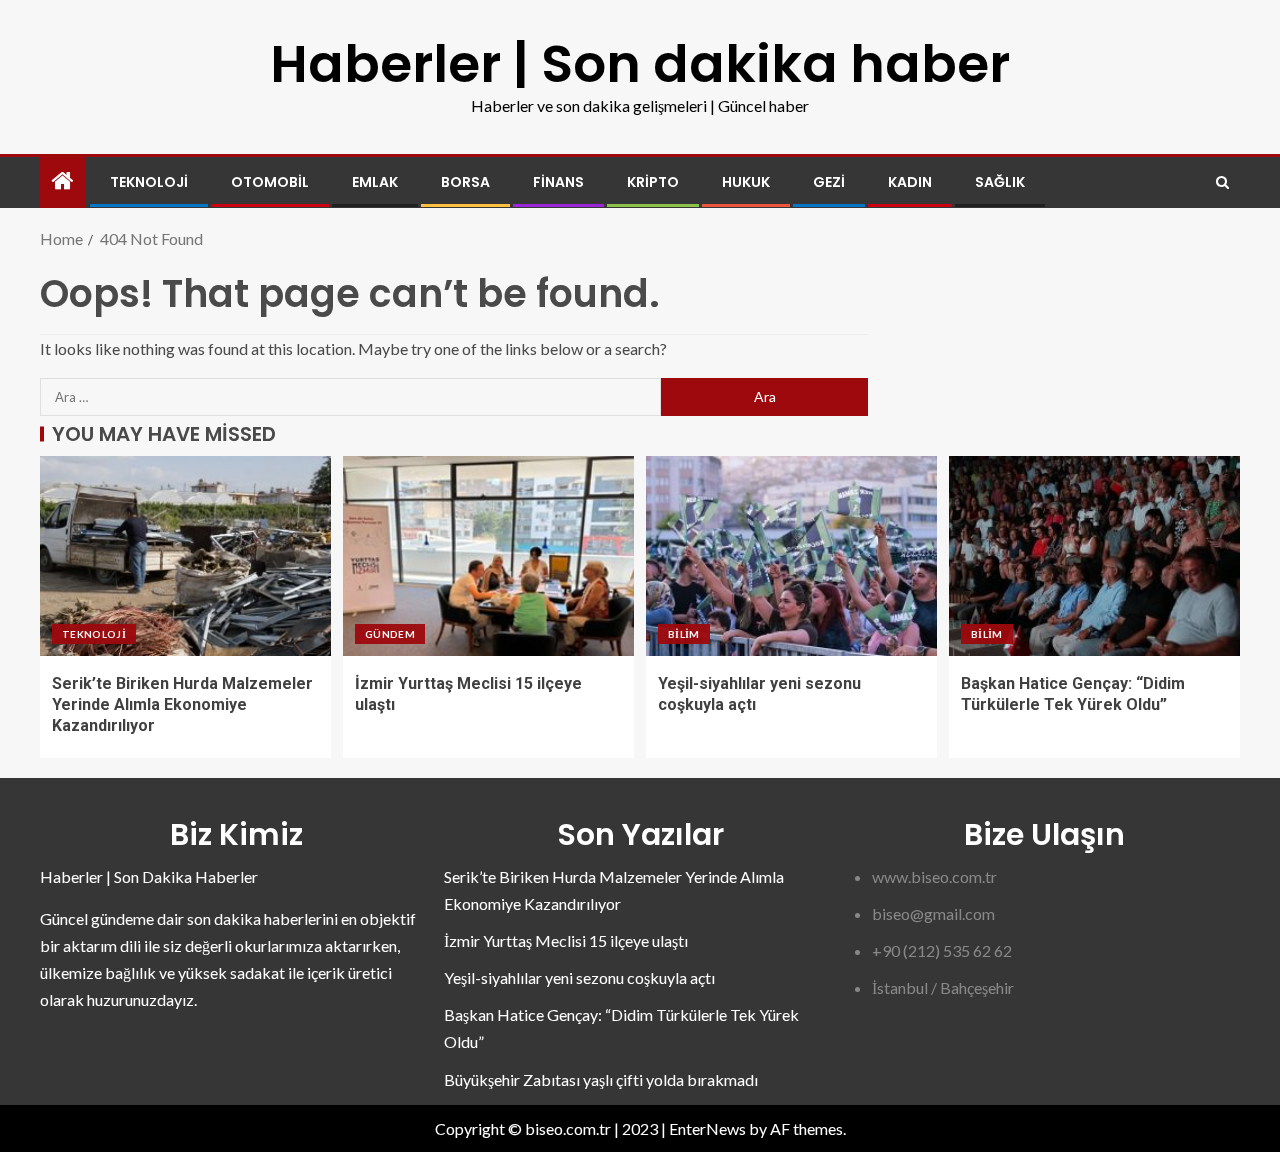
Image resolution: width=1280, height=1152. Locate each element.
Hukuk (746, 182)
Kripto (653, 182)
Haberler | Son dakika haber (640, 63)
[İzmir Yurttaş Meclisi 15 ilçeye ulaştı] (488, 556)
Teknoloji (149, 182)
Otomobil (270, 182)
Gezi (829, 182)
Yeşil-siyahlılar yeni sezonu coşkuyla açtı (579, 977)
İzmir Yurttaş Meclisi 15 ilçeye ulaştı (566, 940)
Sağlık (1000, 182)
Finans (558, 182)
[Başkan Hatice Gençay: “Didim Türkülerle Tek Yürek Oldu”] (1094, 556)
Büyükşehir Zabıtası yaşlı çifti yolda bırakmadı (601, 1079)
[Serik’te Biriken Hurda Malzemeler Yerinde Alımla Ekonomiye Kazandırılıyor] (185, 556)
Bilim (684, 634)
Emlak (375, 182)
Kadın (910, 182)
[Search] (1222, 182)
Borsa (465, 182)
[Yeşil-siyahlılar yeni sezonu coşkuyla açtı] (791, 556)
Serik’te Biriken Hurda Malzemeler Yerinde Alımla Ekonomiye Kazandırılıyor (182, 705)
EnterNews (707, 1128)
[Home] (63, 181)
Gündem (390, 634)
